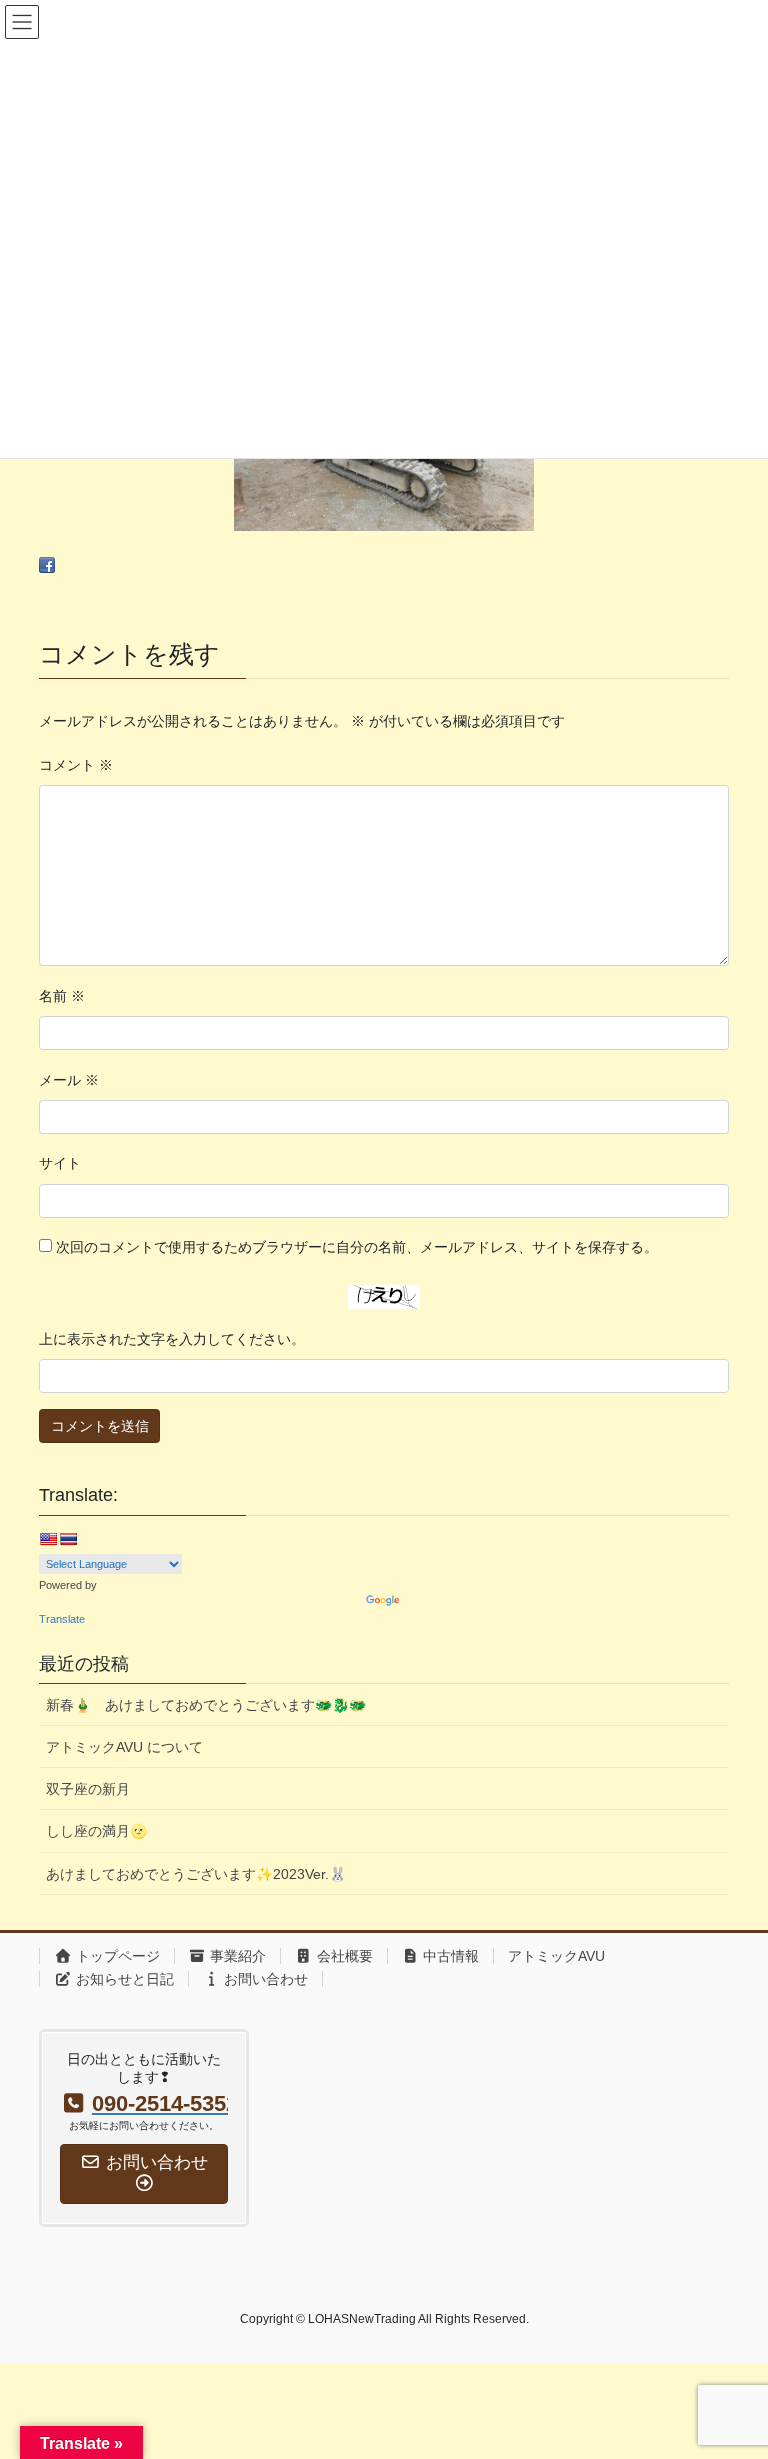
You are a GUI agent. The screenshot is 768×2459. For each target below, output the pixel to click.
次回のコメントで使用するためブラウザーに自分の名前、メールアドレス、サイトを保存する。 (357, 1247)
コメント (76, 765)
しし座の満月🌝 (96, 1831)
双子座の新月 (88, 1789)
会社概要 (343, 1956)
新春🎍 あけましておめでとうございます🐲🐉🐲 (206, 1705)
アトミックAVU (556, 1956)
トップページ (116, 1956)
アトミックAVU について (124, 1747)
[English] (48, 1539)
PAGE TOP (731, 2367)
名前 (62, 996)
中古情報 (449, 1956)
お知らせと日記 (123, 1979)
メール (69, 1080)
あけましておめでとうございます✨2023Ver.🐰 (196, 1874)
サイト (60, 1163)
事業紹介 (236, 1956)
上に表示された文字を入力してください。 (172, 1339)
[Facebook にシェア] (47, 565)
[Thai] (68, 1539)
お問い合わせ (264, 1979)
